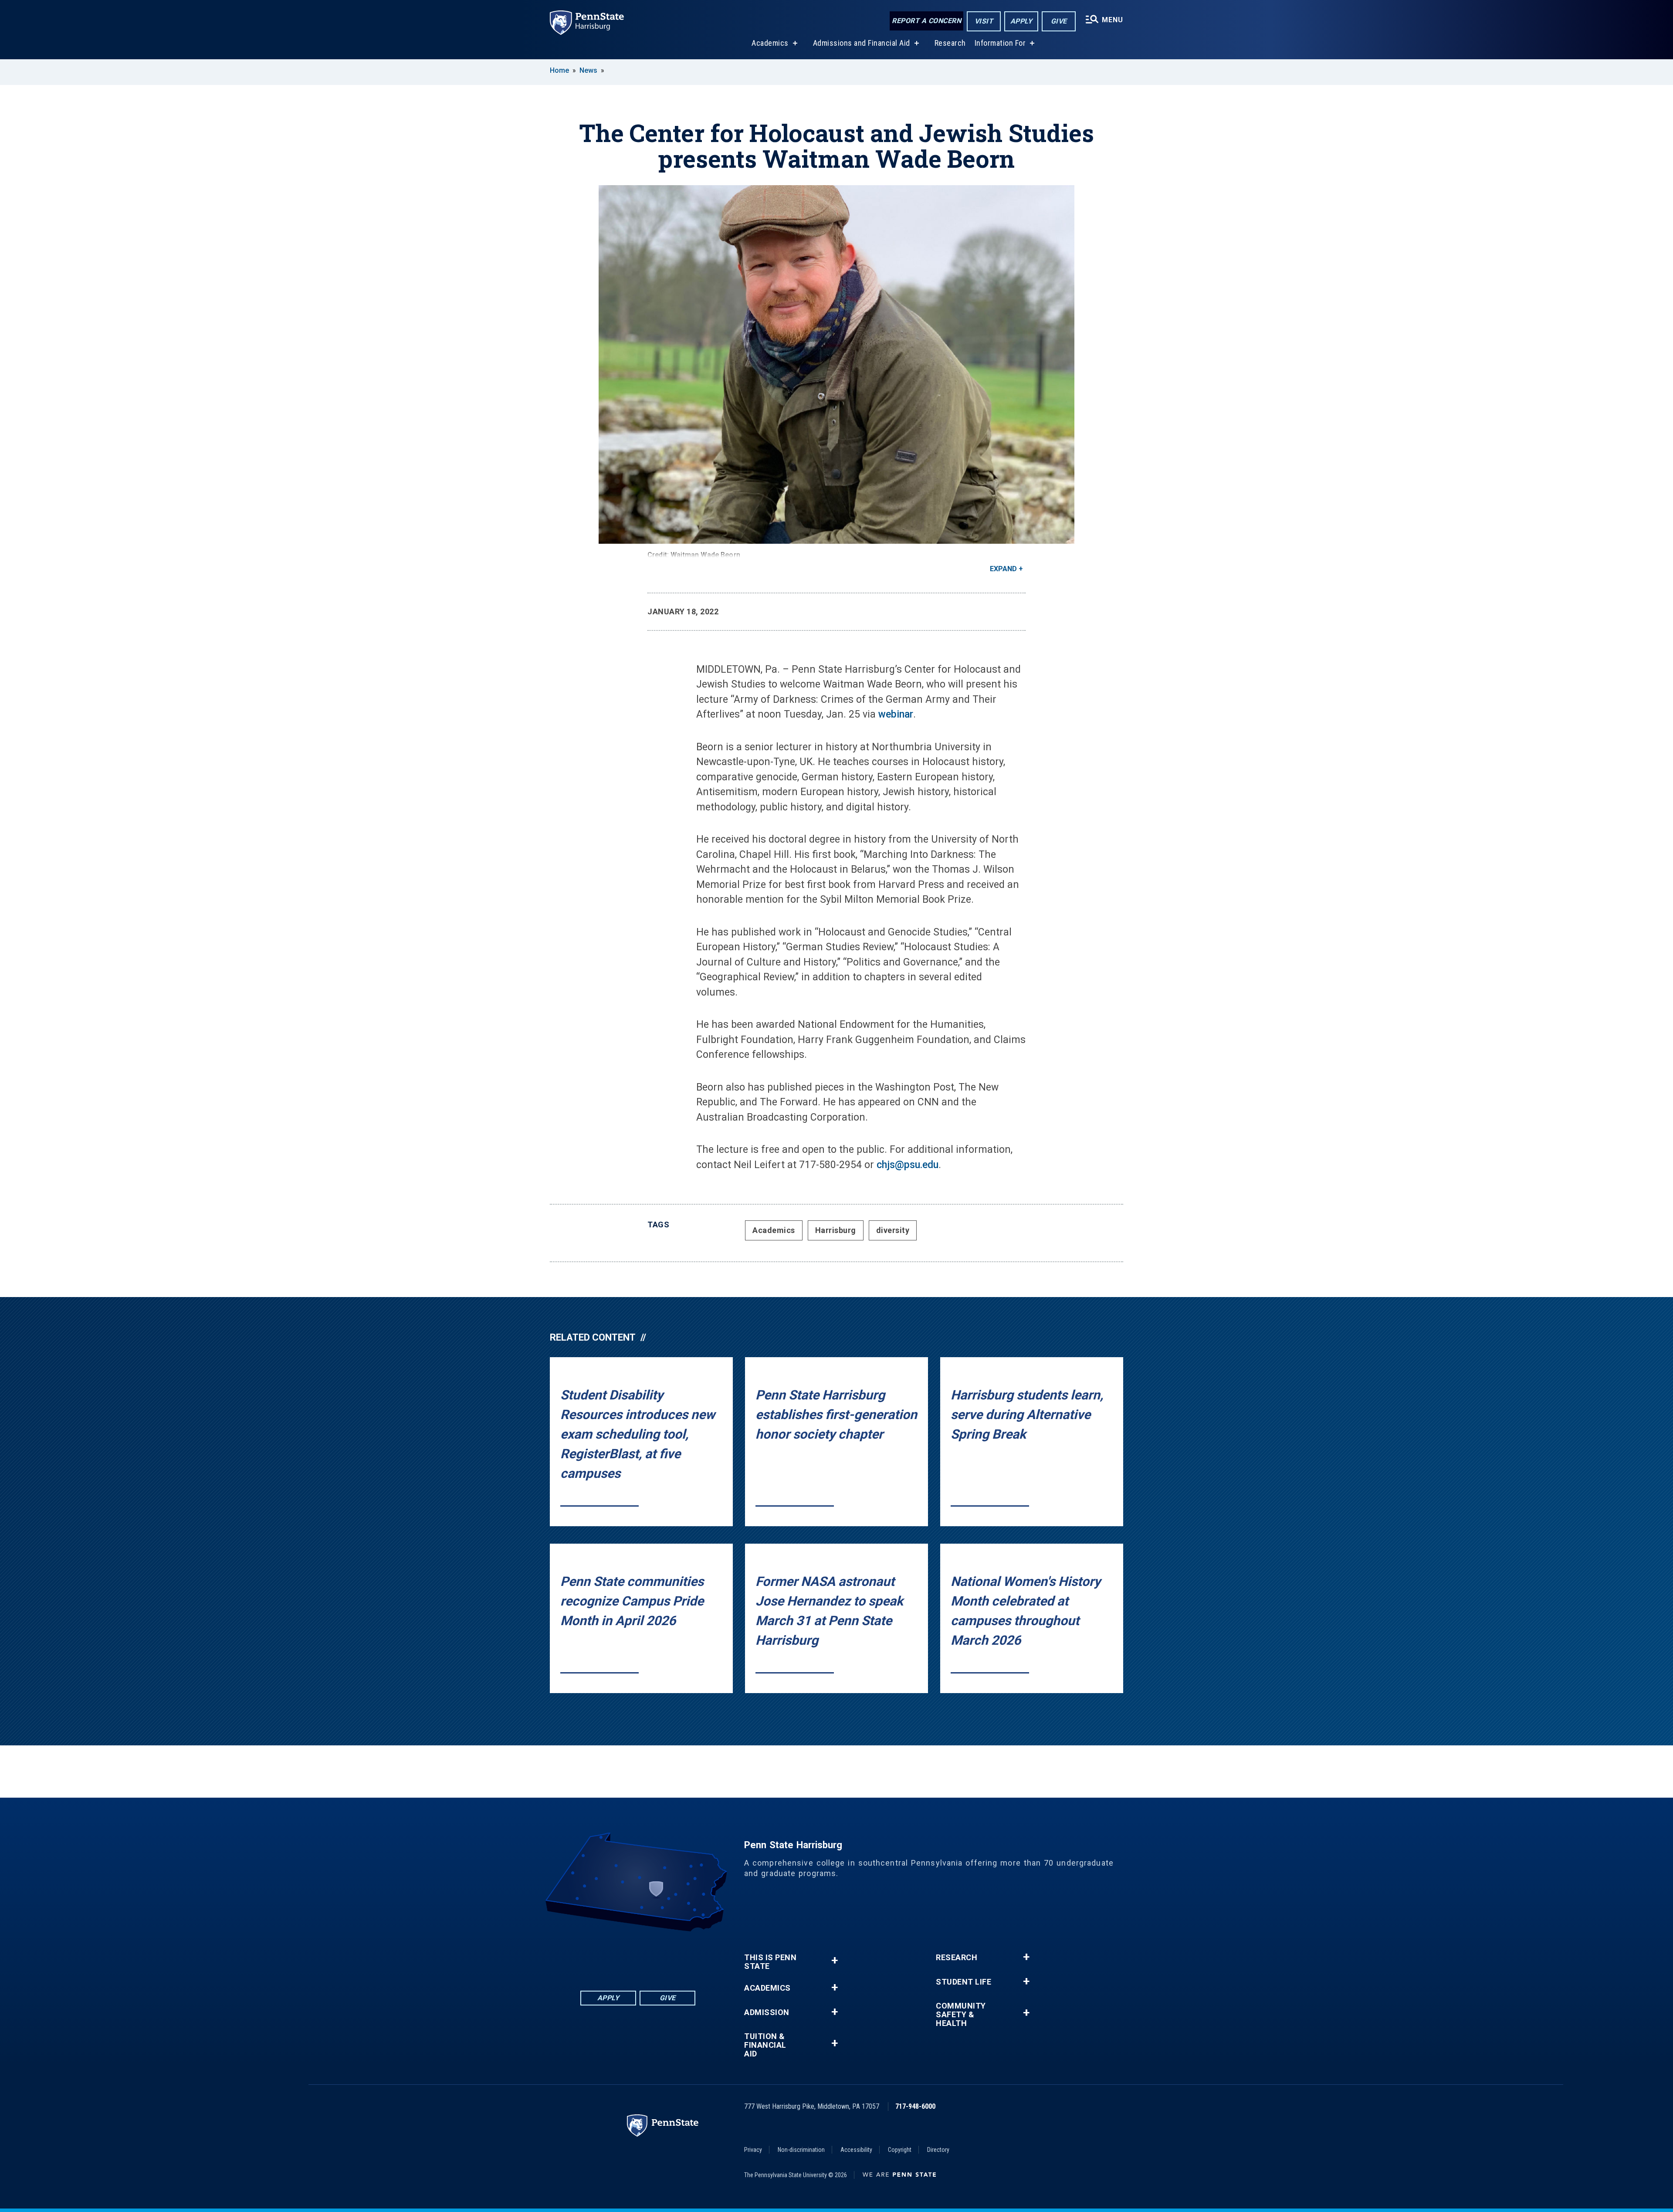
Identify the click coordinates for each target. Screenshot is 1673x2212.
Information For (1000, 43)
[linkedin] (615, 1956)
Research (950, 43)
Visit (984, 21)
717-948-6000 (915, 2106)
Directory (938, 2150)
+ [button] (835, 1960)
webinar (896, 714)
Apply (1021, 21)
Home (559, 70)
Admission (767, 2012)
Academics (770, 43)
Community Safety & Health (961, 2015)
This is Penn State (770, 1962)
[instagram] (683, 1956)
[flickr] (638, 1956)
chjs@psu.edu (908, 1165)
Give (1059, 21)
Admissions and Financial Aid (862, 43)
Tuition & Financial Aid (765, 2045)
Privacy (753, 2150)
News (588, 70)
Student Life (963, 1982)
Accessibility (856, 2150)
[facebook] (593, 1956)
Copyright (900, 2150)
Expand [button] (1003, 569)
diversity (893, 1230)
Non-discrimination (801, 2150)
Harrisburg (836, 1230)
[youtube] (660, 1956)
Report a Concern (926, 21)
